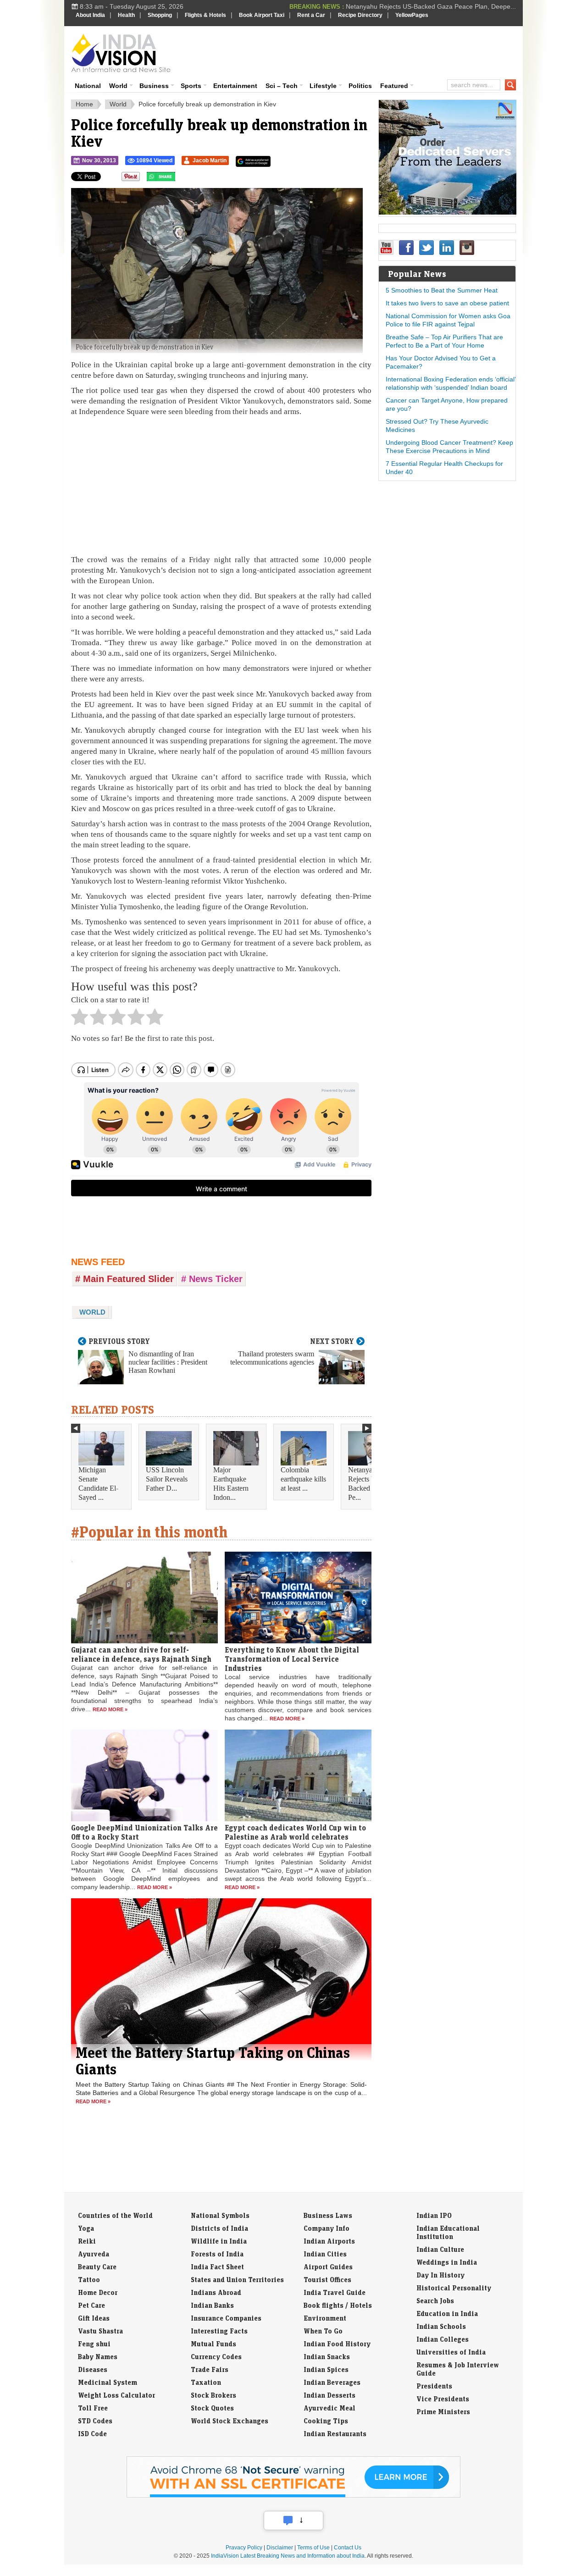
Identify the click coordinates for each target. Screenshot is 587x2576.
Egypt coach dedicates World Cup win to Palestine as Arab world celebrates (295, 1832)
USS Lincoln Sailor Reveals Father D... (167, 1479)
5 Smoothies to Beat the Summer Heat (442, 290)
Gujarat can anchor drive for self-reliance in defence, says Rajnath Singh (141, 1654)
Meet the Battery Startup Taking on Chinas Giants (213, 2061)
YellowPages (412, 15)
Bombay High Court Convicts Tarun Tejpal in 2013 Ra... (436, 6)
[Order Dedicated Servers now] (448, 212)
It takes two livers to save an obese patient (447, 303)
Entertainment (235, 86)
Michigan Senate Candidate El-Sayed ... (98, 1484)
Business (154, 86)
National (88, 86)
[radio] (80, 1019)
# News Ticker (212, 1279)
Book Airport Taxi (262, 15)
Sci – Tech (282, 86)
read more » (110, 1709)
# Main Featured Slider (125, 1279)
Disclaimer (280, 2548)
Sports (191, 86)
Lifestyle (323, 86)
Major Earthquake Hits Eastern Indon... (231, 1484)
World (118, 86)
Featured (394, 86)
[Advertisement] (356, 51)
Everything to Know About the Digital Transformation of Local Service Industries (292, 1659)
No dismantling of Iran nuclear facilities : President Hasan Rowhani (168, 1362)
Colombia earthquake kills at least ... (303, 1479)
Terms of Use (313, 2548)
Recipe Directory (360, 15)
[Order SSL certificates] (293, 2496)
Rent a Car (311, 15)
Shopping (160, 15)
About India (90, 15)
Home (84, 104)
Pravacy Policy (244, 2548)
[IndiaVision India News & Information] (121, 53)
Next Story (332, 1341)
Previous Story (119, 1341)
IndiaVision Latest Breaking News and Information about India (288, 2556)
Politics (360, 86)
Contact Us (348, 2548)
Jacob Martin (210, 160)
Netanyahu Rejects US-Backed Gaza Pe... (368, 1484)
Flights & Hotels (205, 15)
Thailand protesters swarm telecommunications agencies (272, 1358)
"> (179, 179)
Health (126, 15)
